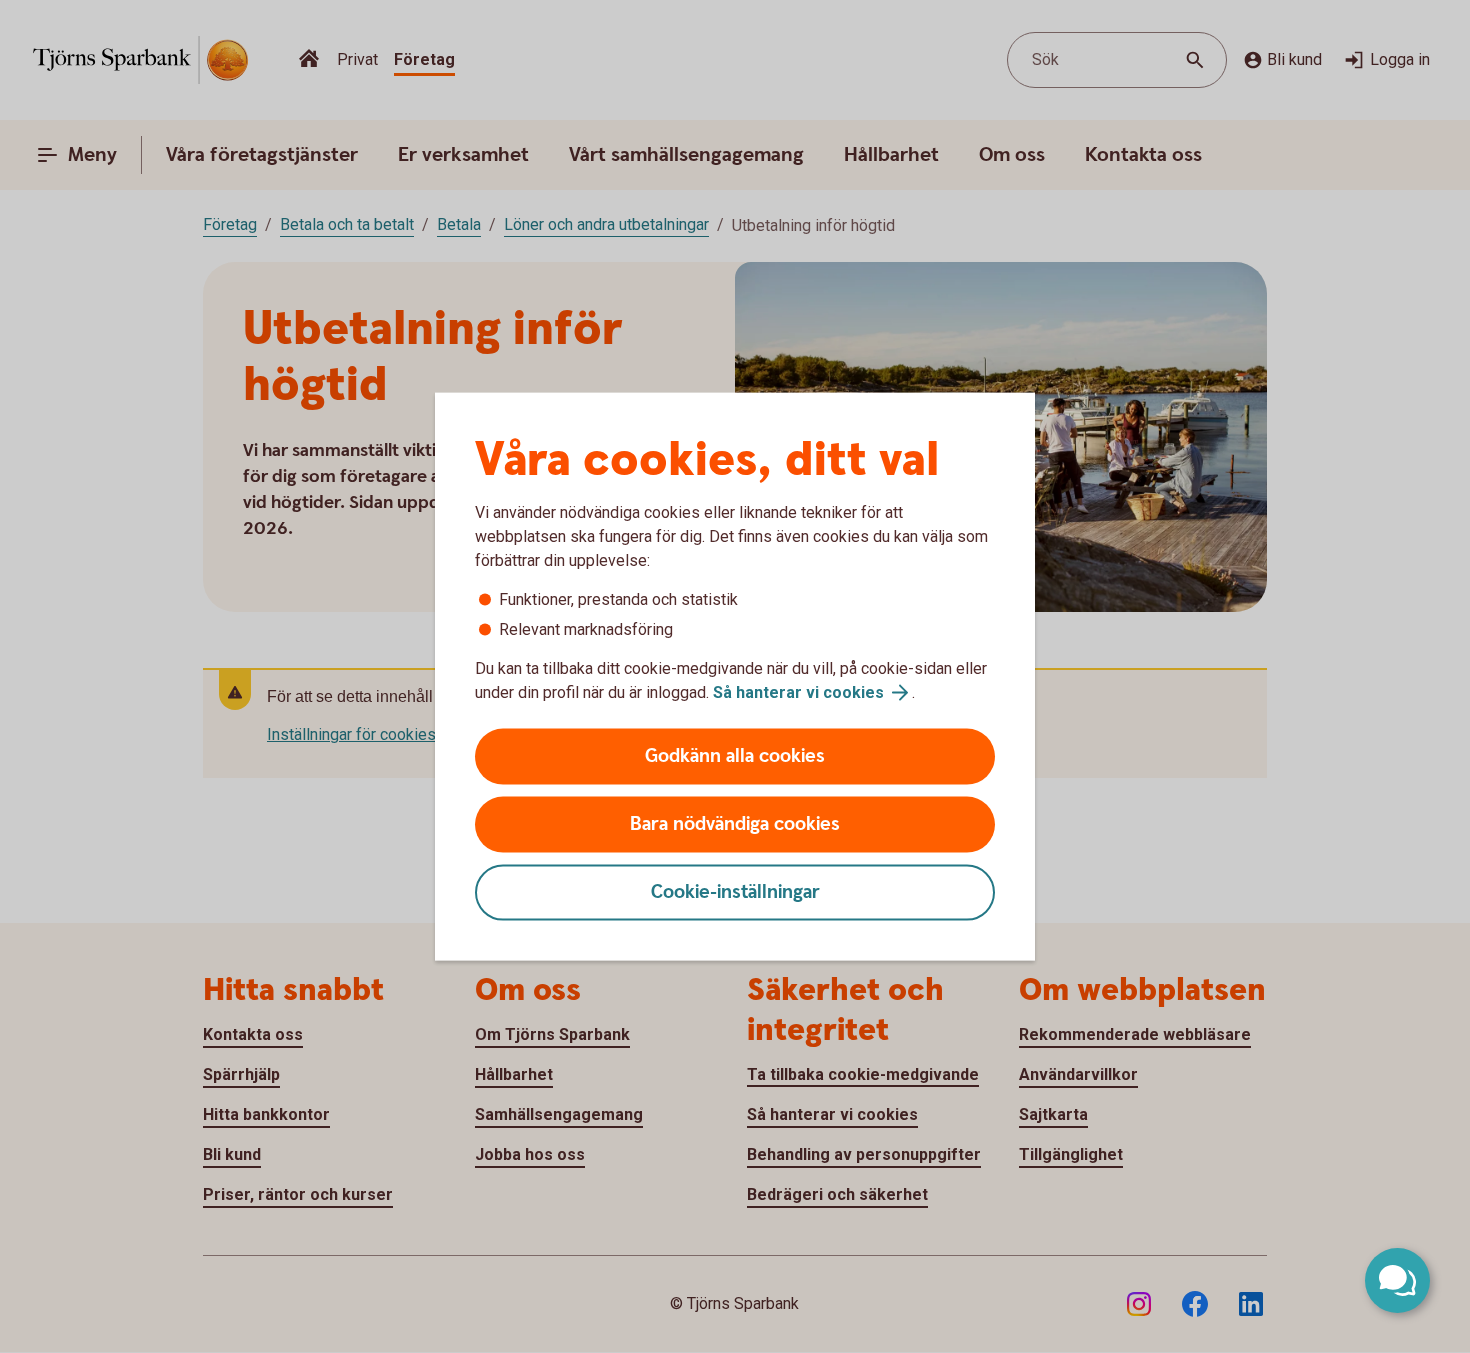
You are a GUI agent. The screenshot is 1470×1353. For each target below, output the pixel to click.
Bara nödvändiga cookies (735, 824)
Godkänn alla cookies (735, 756)
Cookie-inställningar (735, 892)
